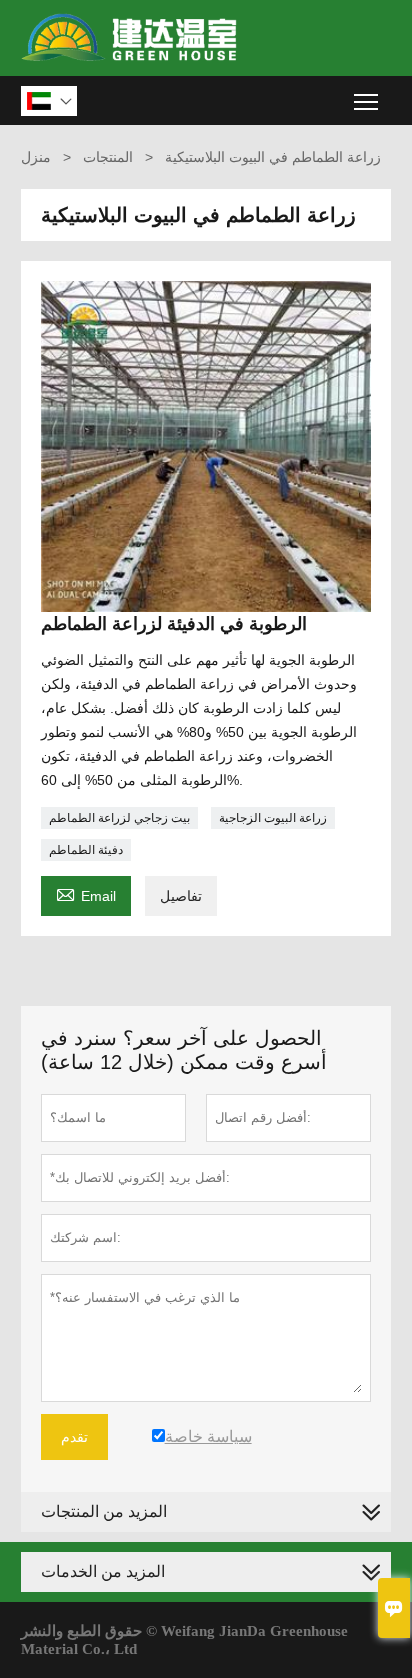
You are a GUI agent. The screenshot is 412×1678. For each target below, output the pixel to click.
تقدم (74, 1437)
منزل (36, 157)
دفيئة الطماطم (86, 850)
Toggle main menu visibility (366, 100)
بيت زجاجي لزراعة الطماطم (119, 818)
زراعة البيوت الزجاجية (273, 818)
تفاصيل (181, 896)
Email (86, 893)
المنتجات (108, 157)
